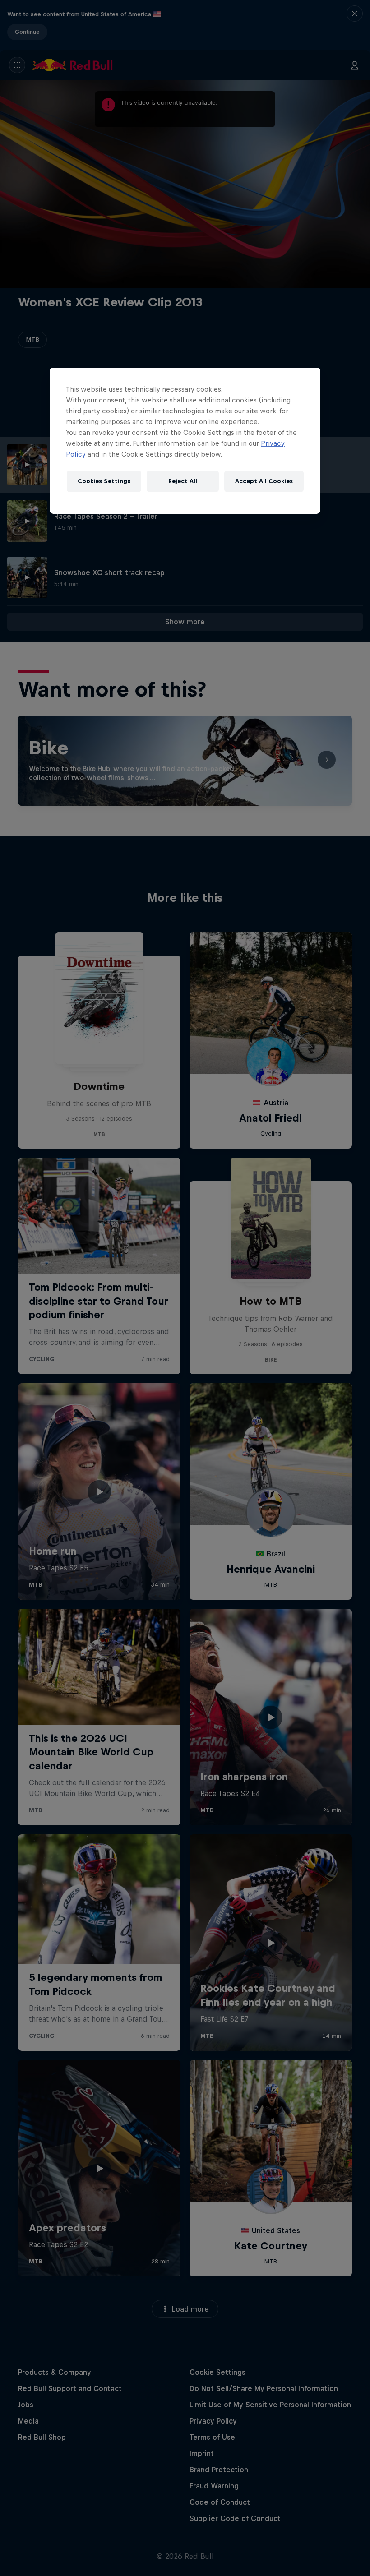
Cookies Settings (104, 481)
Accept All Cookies (264, 481)
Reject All (183, 481)
